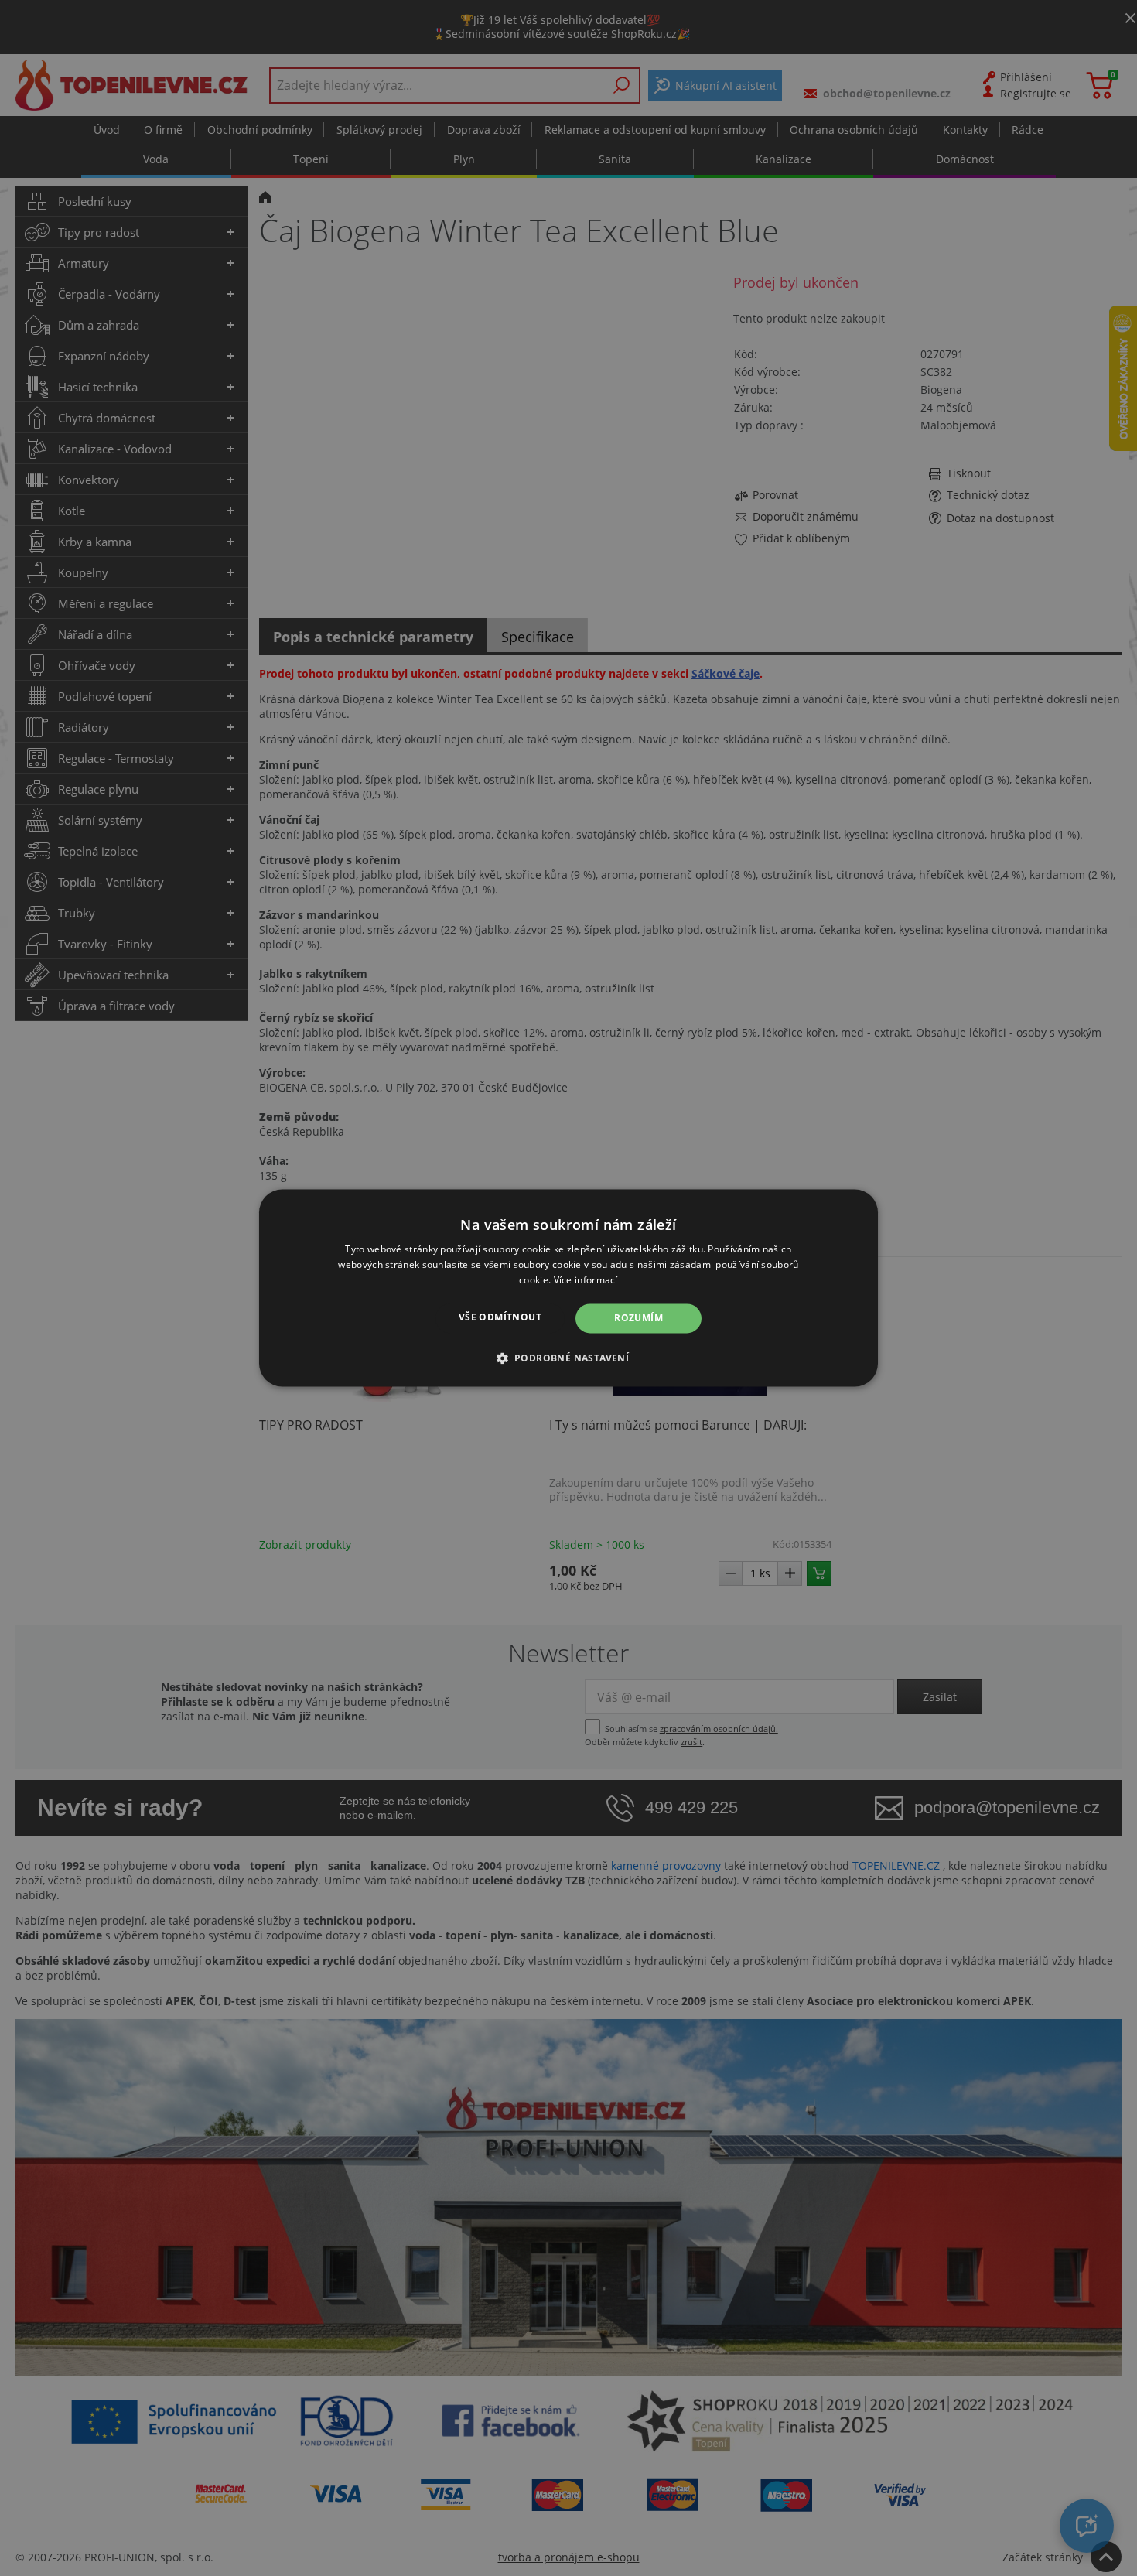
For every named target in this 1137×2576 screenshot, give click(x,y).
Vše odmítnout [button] (500, 1317)
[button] (569, 1358)
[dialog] (568, 1288)
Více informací (586, 1280)
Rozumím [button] (638, 1318)
